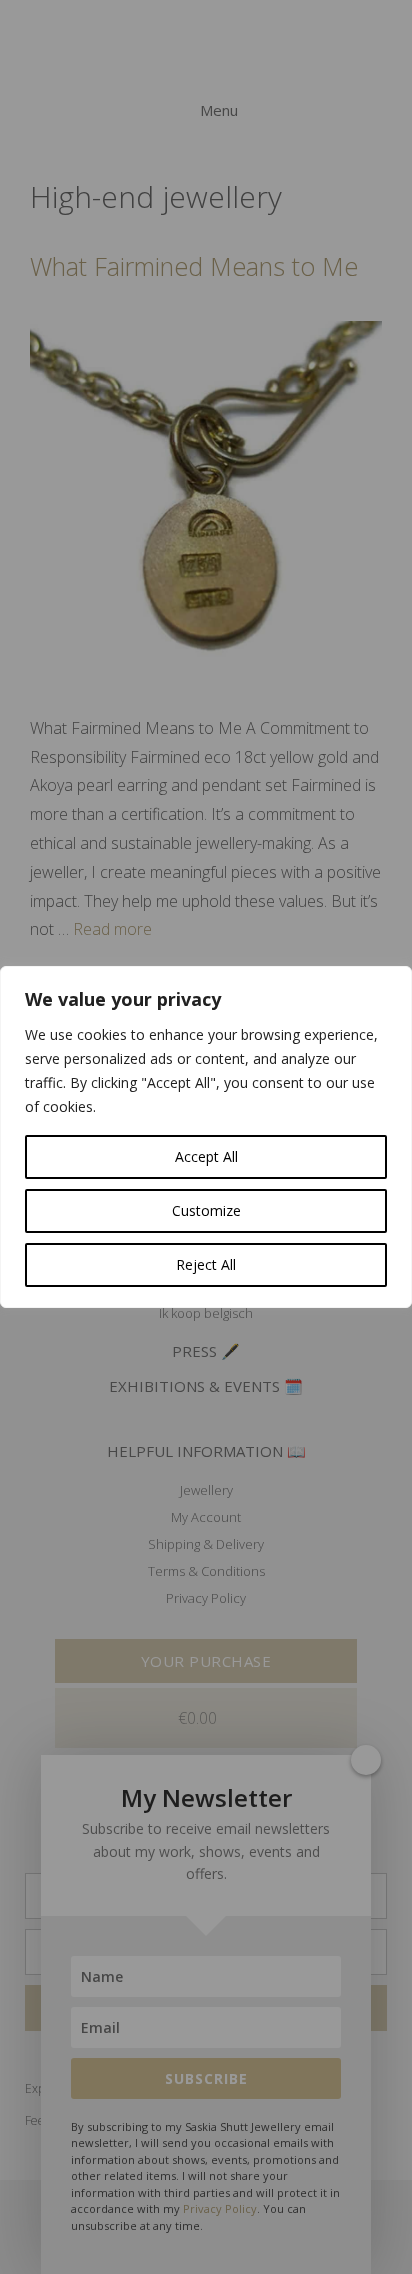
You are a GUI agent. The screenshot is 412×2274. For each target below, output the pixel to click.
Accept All (206, 1156)
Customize (206, 1210)
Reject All (206, 1264)
